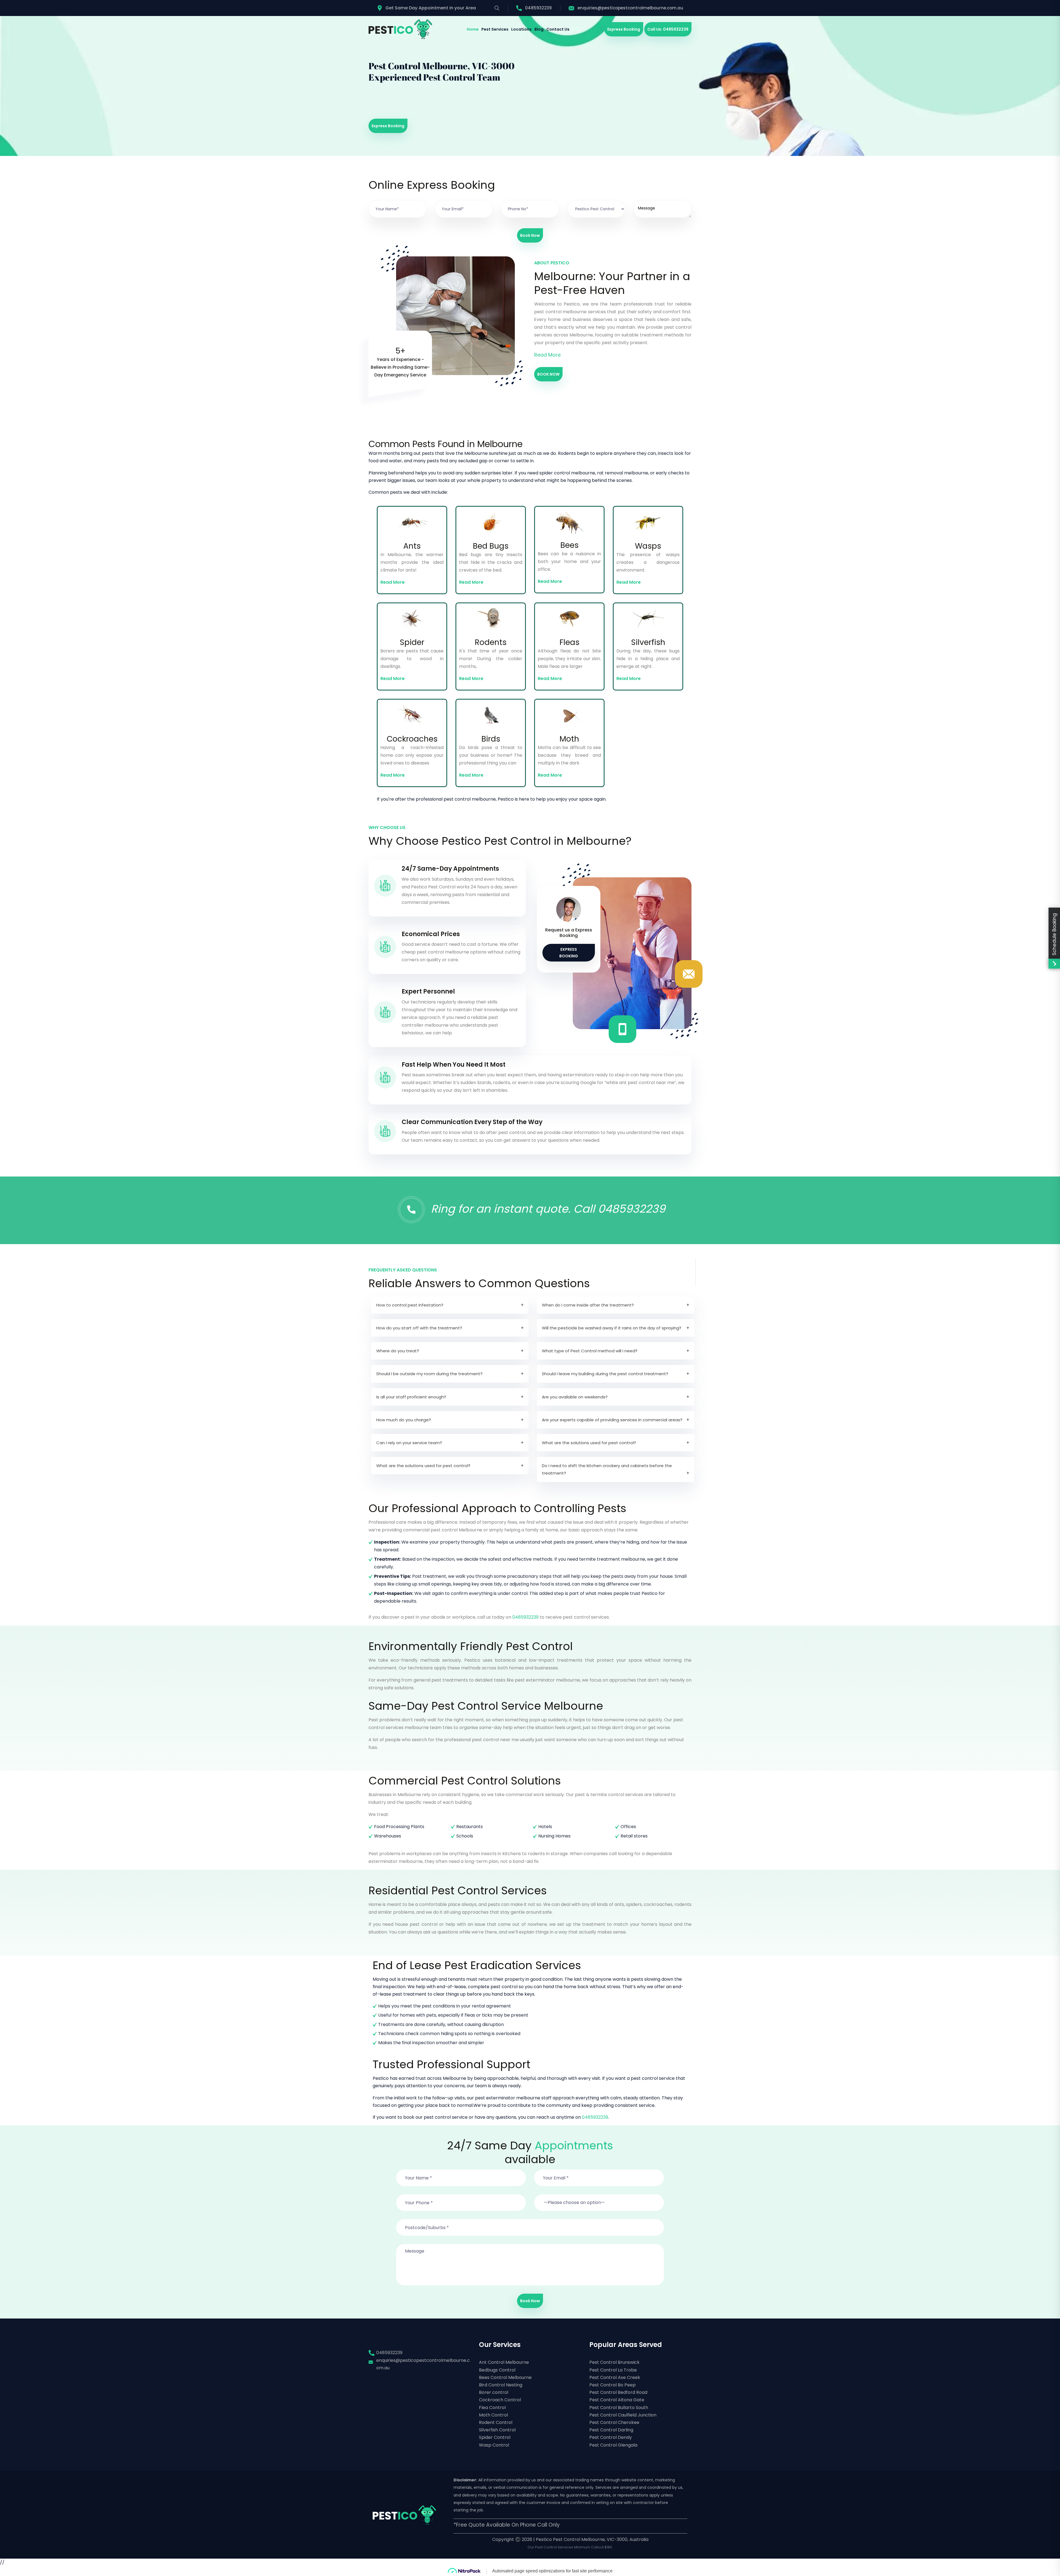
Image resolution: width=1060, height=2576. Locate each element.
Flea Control (492, 2408)
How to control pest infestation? (410, 1305)
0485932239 (538, 8)
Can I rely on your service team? (409, 1443)
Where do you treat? (398, 1351)
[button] (599, 2199)
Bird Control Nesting (501, 2385)
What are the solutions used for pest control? (589, 1443)
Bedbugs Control (497, 2370)
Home (473, 29)
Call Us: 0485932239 (668, 29)
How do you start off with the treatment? (419, 1328)
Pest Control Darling (611, 2430)
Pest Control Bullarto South (619, 2408)
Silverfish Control (497, 2430)
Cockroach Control (500, 2400)
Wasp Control (494, 2445)
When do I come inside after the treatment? (588, 1305)
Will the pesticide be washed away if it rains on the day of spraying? (612, 1328)
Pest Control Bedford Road (618, 2392)
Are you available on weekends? (575, 1397)
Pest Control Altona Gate (617, 2400)
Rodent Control (496, 2422)
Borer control (494, 2392)
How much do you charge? (404, 1420)
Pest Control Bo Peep (613, 2385)
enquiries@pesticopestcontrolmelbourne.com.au (630, 8)
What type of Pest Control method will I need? (590, 1351)
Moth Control (493, 2415)
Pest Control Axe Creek (615, 2377)
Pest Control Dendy (611, 2437)
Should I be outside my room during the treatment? (429, 1374)
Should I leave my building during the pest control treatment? (605, 1374)
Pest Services (495, 29)
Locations (521, 29)
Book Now (530, 235)
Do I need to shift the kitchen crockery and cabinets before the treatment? (607, 1469)
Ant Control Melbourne (504, 2362)
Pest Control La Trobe (613, 2370)
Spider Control (495, 2437)
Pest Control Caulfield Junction (623, 2415)
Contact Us (558, 29)
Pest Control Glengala (613, 2445)
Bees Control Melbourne (505, 2377)
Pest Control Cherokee (614, 2422)
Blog (539, 29)
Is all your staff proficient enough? (411, 1397)
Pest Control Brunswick (614, 2362)
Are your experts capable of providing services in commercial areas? (612, 1420)
